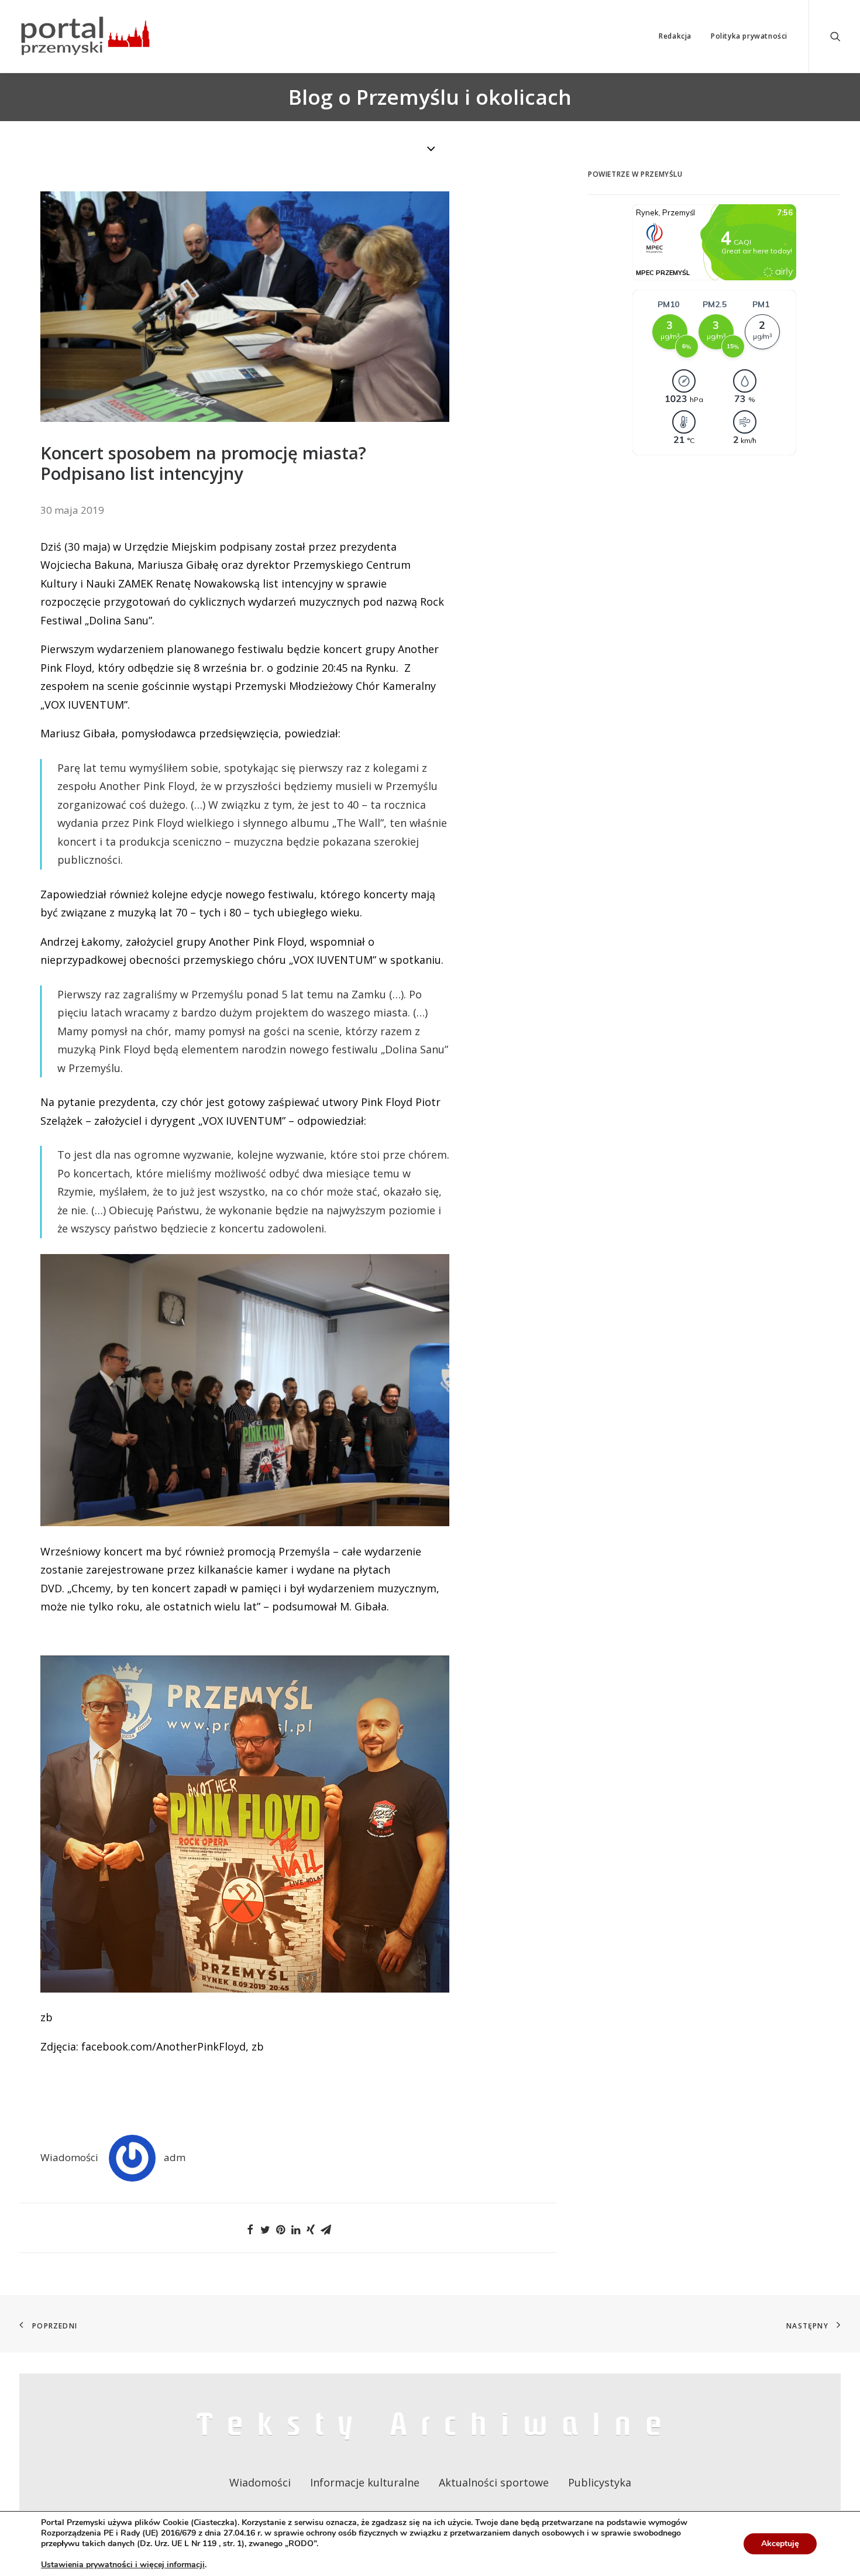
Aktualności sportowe (494, 2482)
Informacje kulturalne (365, 2482)
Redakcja (675, 36)
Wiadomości (69, 2157)
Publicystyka (600, 2482)
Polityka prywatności (749, 36)
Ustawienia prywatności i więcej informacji (123, 2565)
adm (175, 2157)
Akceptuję (780, 2544)
